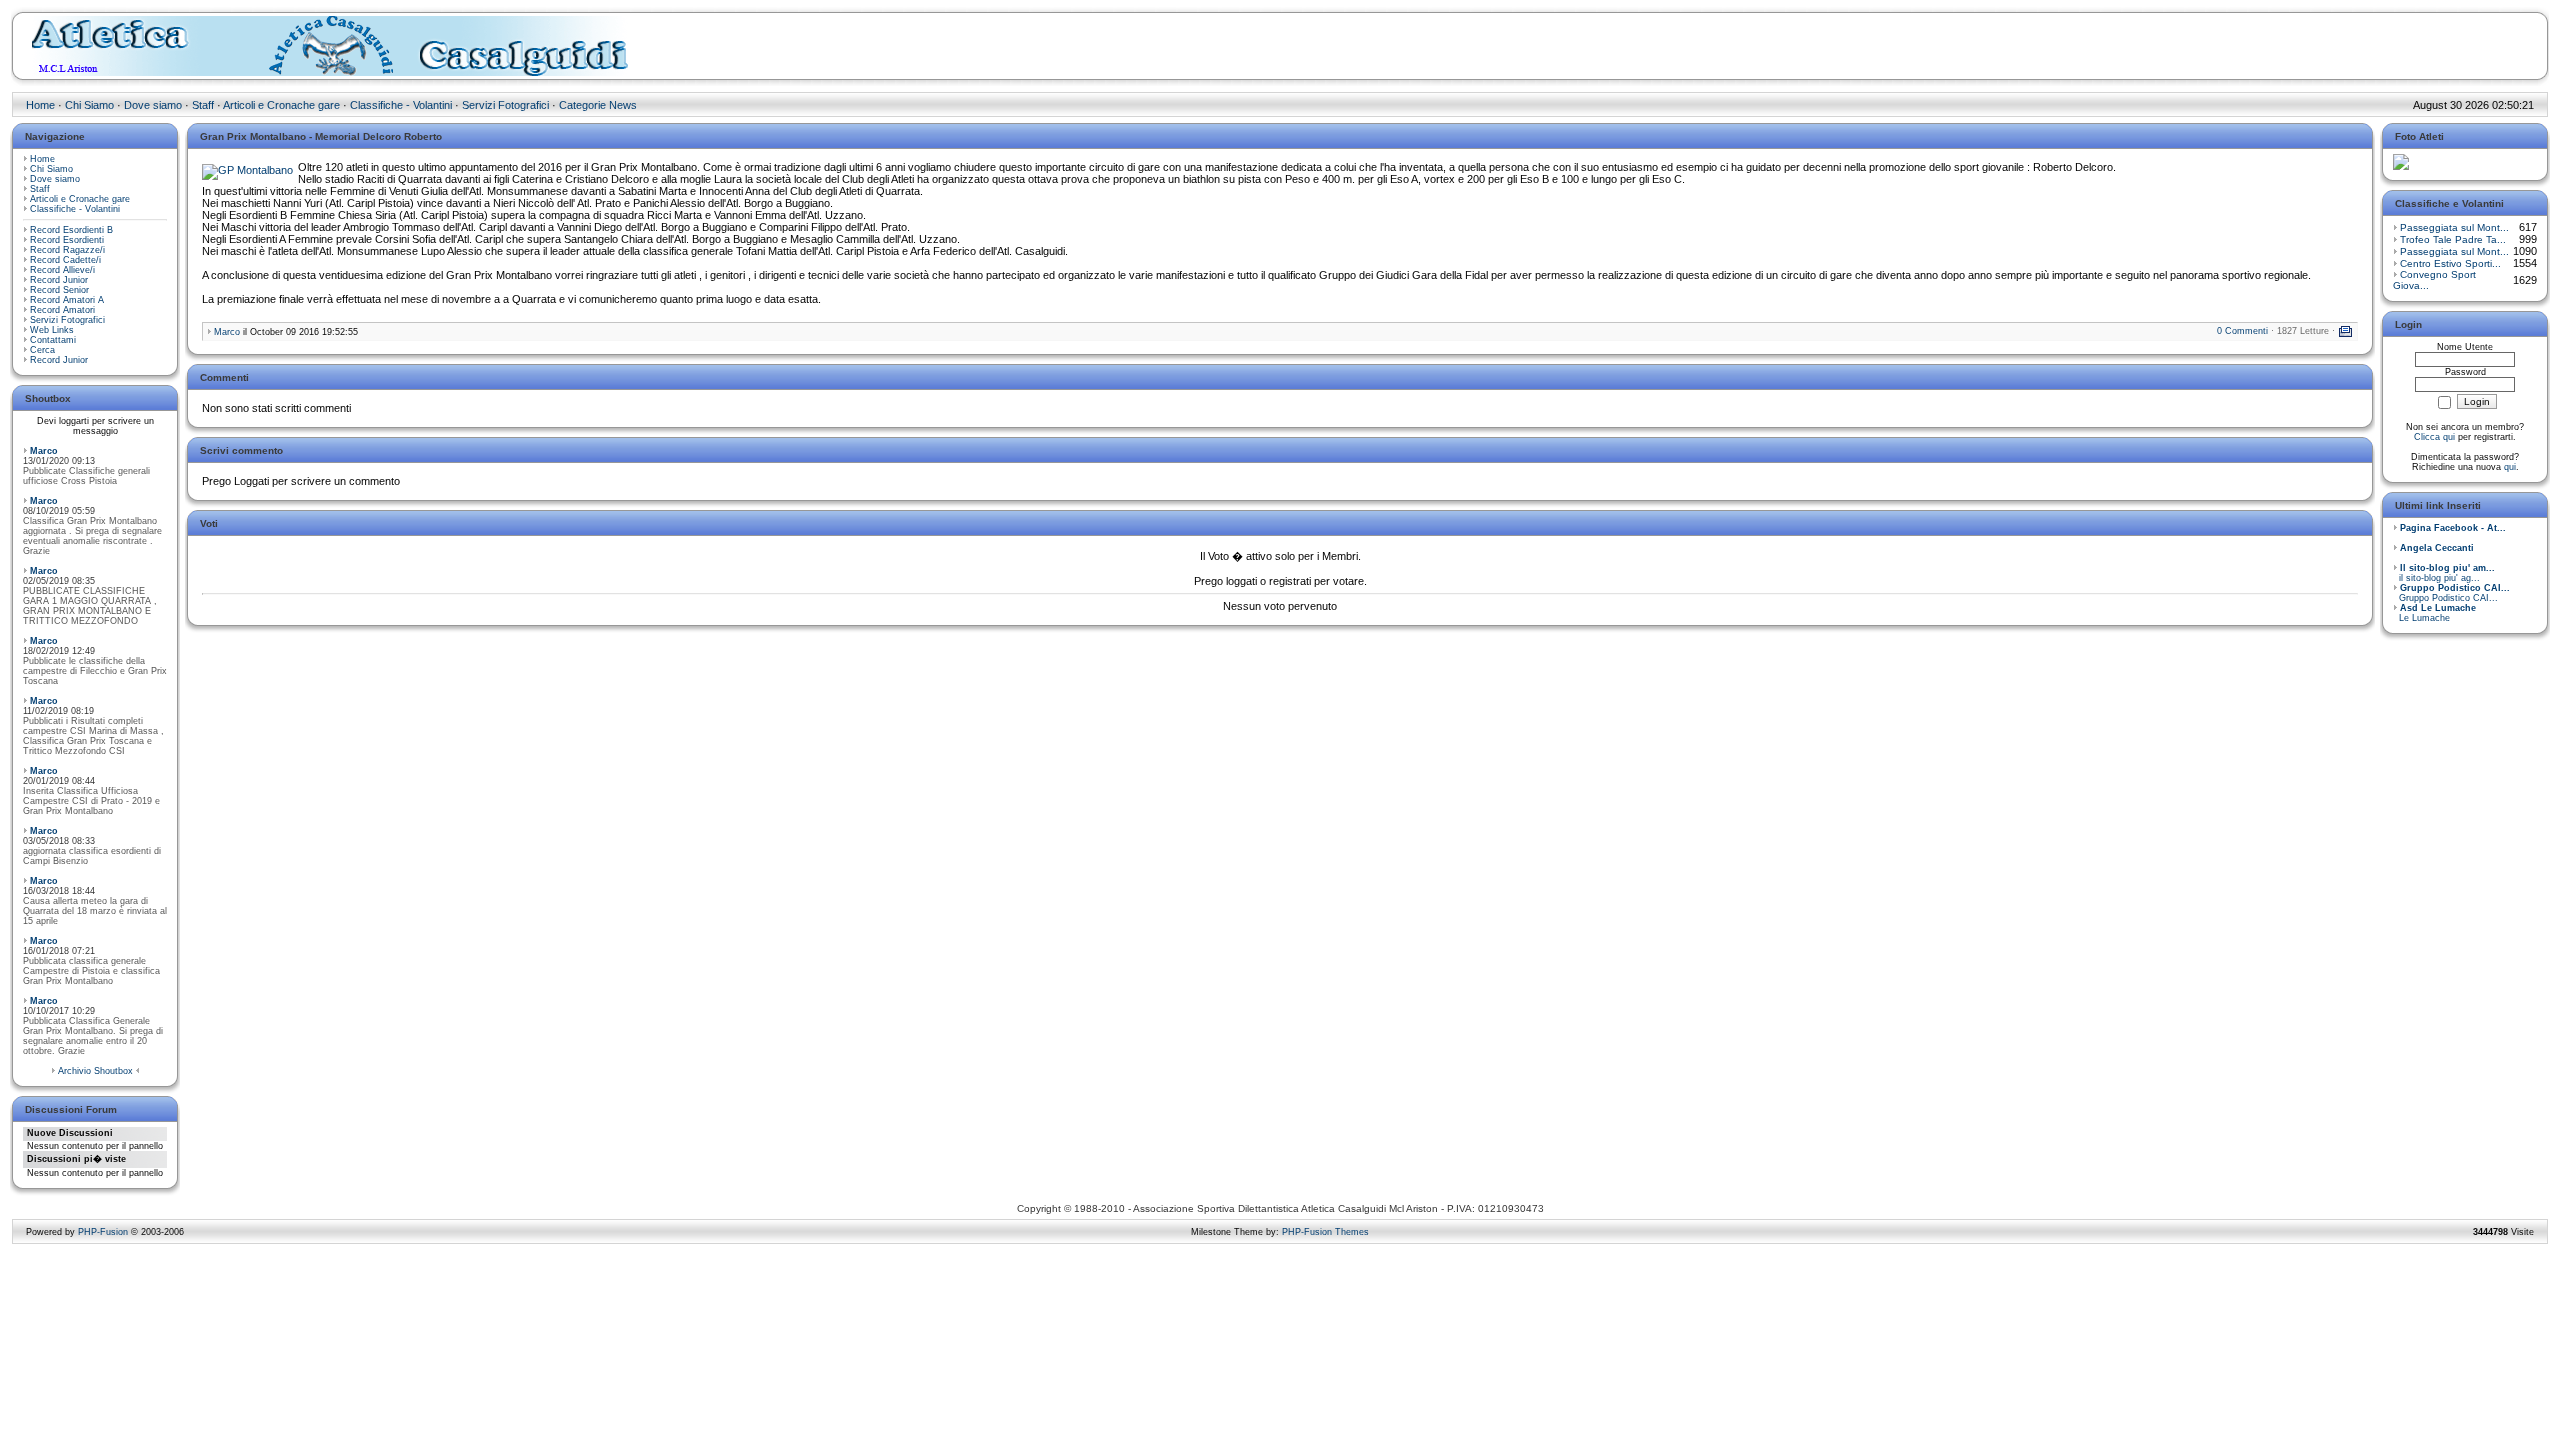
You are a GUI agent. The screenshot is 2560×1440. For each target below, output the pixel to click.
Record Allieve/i (62, 270)
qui (2510, 467)
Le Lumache (2434, 613)
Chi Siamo (89, 105)
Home (40, 105)
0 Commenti (2242, 331)
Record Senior (59, 290)
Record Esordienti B (71, 230)
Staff (203, 105)
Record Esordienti (67, 240)
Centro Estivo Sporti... (2450, 263)
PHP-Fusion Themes (1325, 1232)
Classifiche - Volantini (401, 105)
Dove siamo (153, 105)
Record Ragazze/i (67, 250)
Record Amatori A (67, 300)
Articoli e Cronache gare (281, 105)
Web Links (52, 330)
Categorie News (598, 105)
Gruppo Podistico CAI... (2451, 593)
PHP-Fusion (103, 1232)
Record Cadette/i (65, 260)
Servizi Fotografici (505, 105)
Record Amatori (62, 310)
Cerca (42, 350)
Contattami (53, 340)
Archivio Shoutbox (95, 1071)
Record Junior (59, 280)
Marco (44, 451)
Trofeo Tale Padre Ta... (2453, 239)
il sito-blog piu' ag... (2444, 573)
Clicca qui (2434, 437)
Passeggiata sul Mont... (2454, 227)
